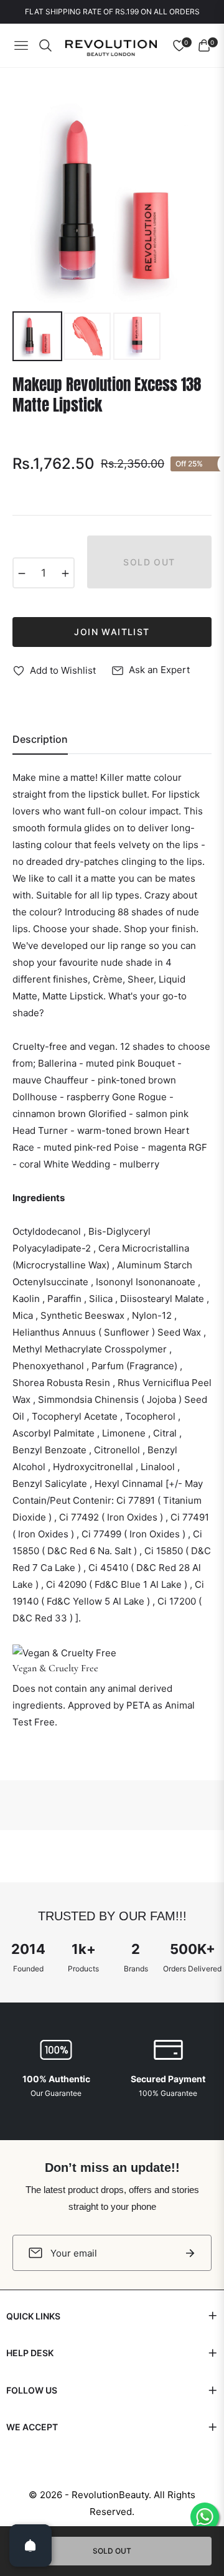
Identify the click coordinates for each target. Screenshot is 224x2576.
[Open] (30, 2545)
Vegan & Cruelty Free (55, 1668)
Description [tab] (40, 739)
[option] (112, 203)
